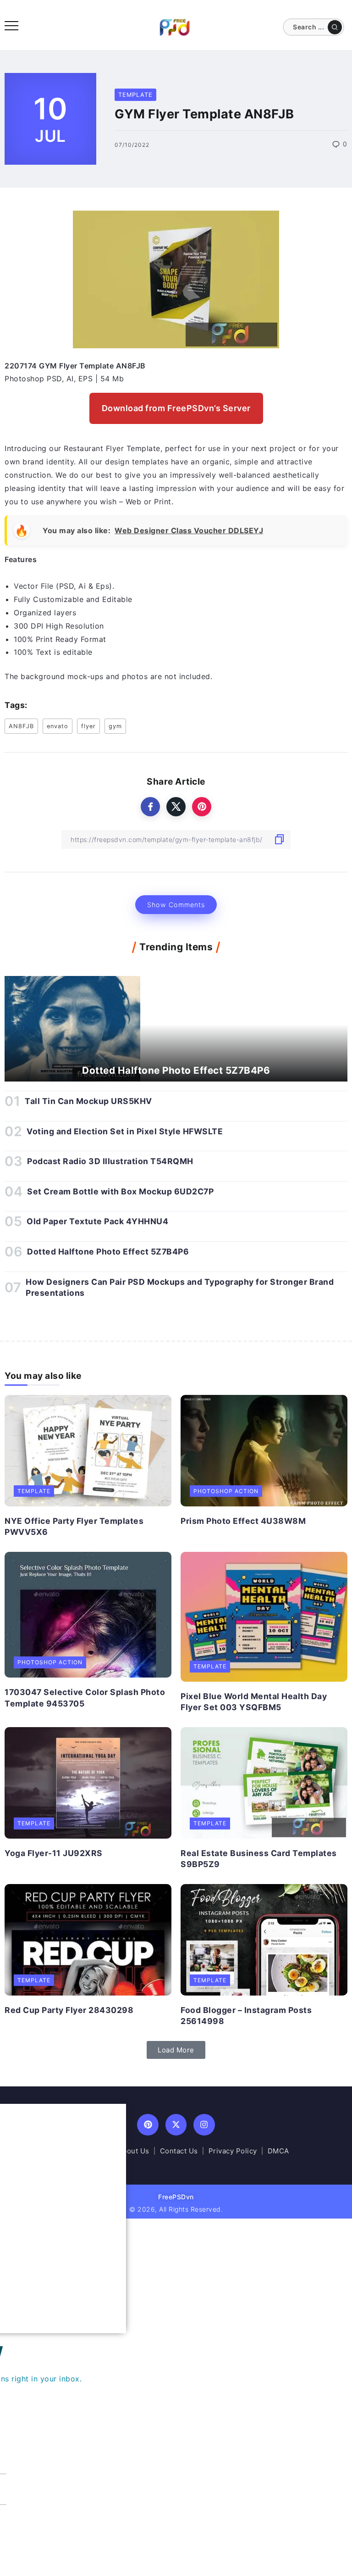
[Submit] (335, 27)
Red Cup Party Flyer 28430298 (69, 2010)
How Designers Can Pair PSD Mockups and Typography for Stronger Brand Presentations (180, 1288)
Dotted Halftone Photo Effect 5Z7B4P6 (176, 1070)
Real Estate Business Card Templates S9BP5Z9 (259, 1859)
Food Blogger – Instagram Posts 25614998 (246, 2016)
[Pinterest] (148, 2125)
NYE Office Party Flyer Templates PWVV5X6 (74, 1527)
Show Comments (176, 905)
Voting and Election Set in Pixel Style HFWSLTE (125, 1131)
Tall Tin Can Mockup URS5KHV (88, 1101)
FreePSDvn (176, 2197)
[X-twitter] (176, 2125)
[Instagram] (204, 2125)
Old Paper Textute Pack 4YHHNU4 (97, 1221)
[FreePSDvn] (175, 27)
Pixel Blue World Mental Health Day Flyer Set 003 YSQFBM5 (254, 1702)
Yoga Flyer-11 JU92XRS (54, 1853)
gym (115, 726)
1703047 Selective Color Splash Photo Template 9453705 (85, 1698)
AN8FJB (21, 726)
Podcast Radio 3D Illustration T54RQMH (110, 1161)
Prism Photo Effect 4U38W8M (243, 1521)
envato (58, 726)
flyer (88, 726)
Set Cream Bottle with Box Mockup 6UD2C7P (120, 1191)
